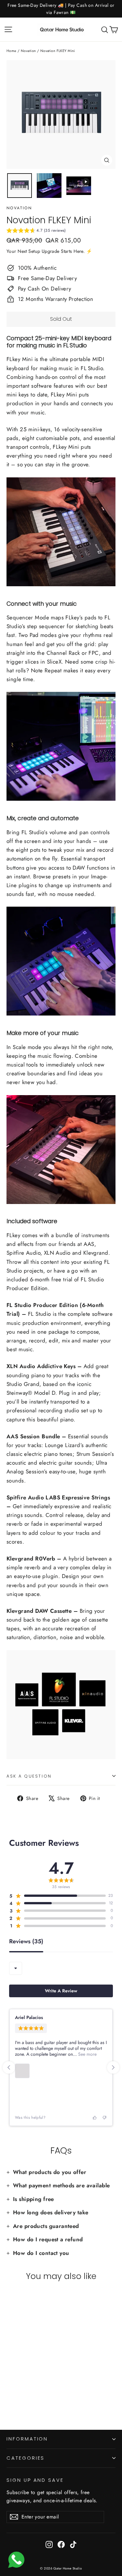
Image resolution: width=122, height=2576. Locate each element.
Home (12, 51)
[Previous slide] (9, 2067)
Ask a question (29, 1776)
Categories (26, 2458)
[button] (36, 231)
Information (27, 2439)
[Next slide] (113, 2067)
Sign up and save (35, 2480)
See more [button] (87, 2054)
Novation (28, 51)
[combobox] (16, 1968)
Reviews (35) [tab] (26, 1942)
